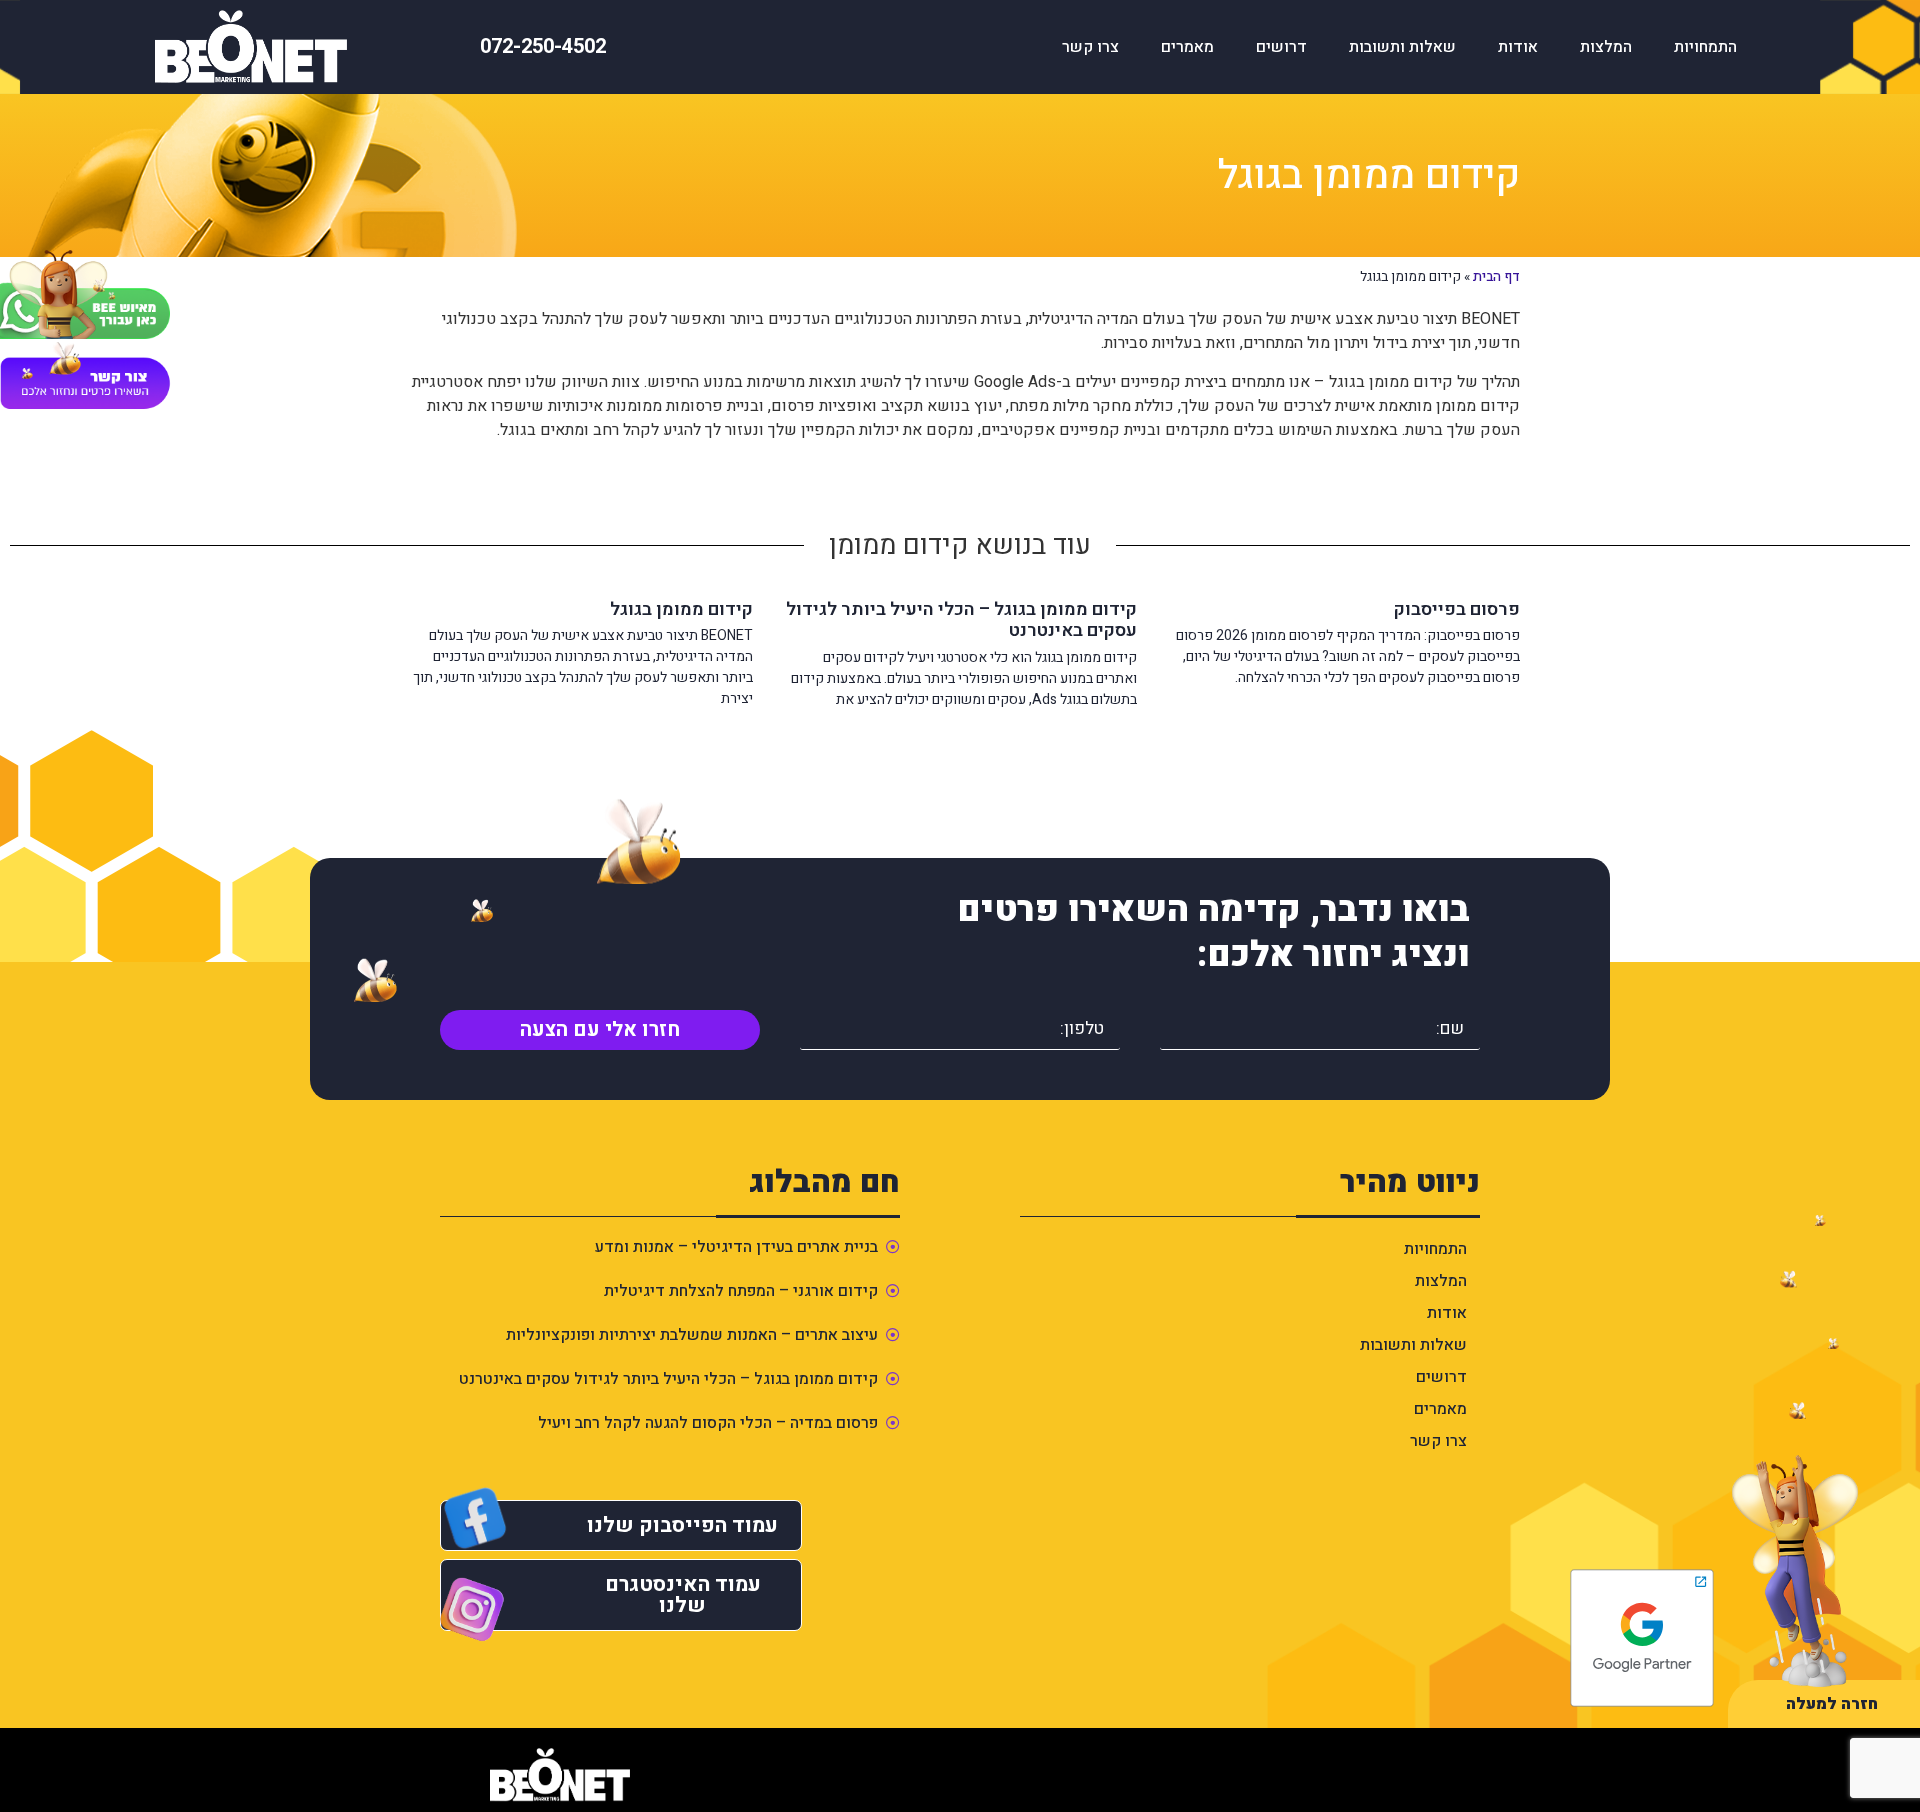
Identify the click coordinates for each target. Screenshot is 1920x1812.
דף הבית (1496, 277)
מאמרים (1187, 47)
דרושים (1281, 47)
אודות (1518, 47)
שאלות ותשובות (1402, 47)
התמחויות (1705, 47)
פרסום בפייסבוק (1457, 609)
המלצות (1606, 47)
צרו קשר (1090, 47)
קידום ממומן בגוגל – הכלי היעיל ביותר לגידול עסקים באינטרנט (961, 620)
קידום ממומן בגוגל (681, 609)
